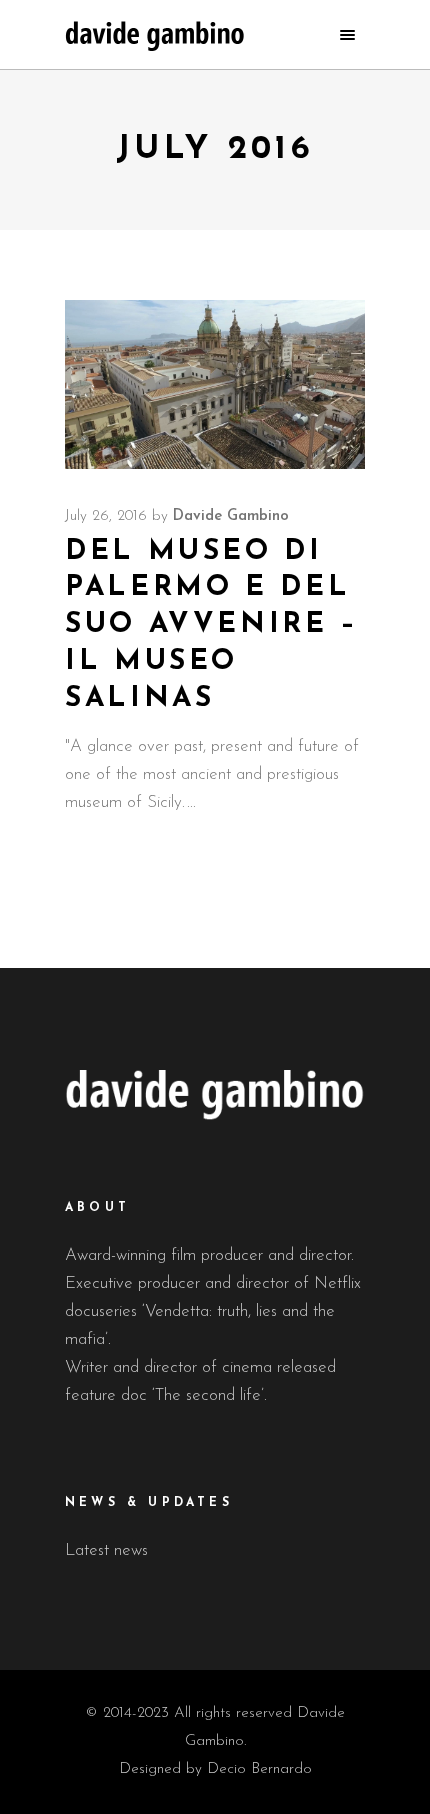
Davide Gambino (231, 516)
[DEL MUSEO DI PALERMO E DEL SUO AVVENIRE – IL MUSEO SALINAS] (215, 384)
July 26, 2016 (106, 516)
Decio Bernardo (259, 1769)
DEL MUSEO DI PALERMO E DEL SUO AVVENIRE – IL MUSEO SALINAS (212, 625)
